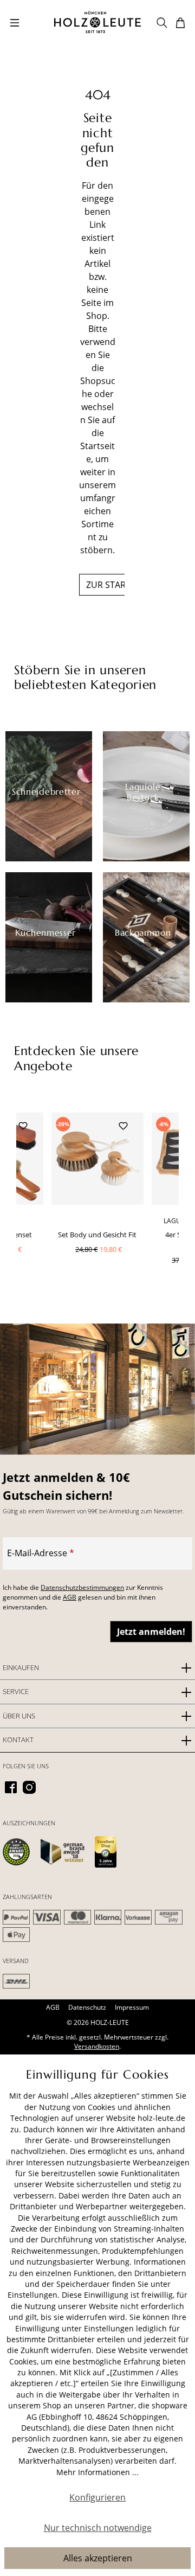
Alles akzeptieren (98, 2558)
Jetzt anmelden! (151, 1632)
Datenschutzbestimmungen (82, 1587)
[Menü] (15, 22)
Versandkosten (97, 2046)
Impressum (132, 2007)
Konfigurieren (97, 2497)
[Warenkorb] (180, 22)
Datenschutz (87, 2007)
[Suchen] (162, 22)
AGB (70, 1597)
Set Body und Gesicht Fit (97, 1235)
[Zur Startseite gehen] (97, 22)
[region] (97, 1207)
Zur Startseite (119, 585)
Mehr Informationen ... (97, 2472)
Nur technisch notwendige (98, 2528)
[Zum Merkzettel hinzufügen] (23, 1125)
